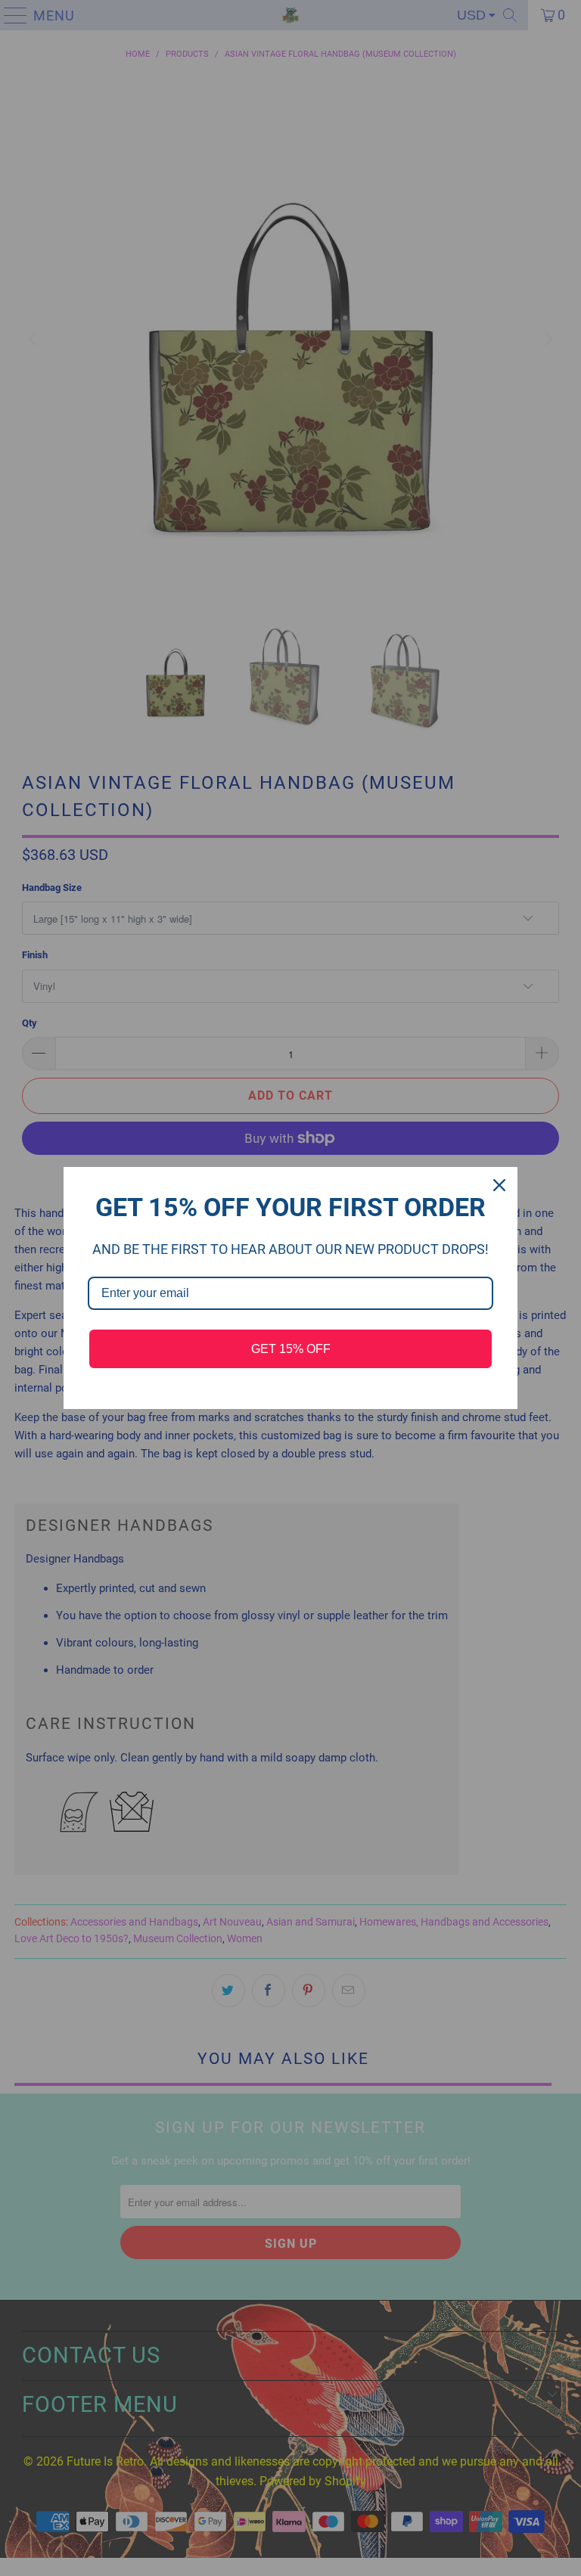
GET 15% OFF (291, 1349)
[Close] (499, 1185)
